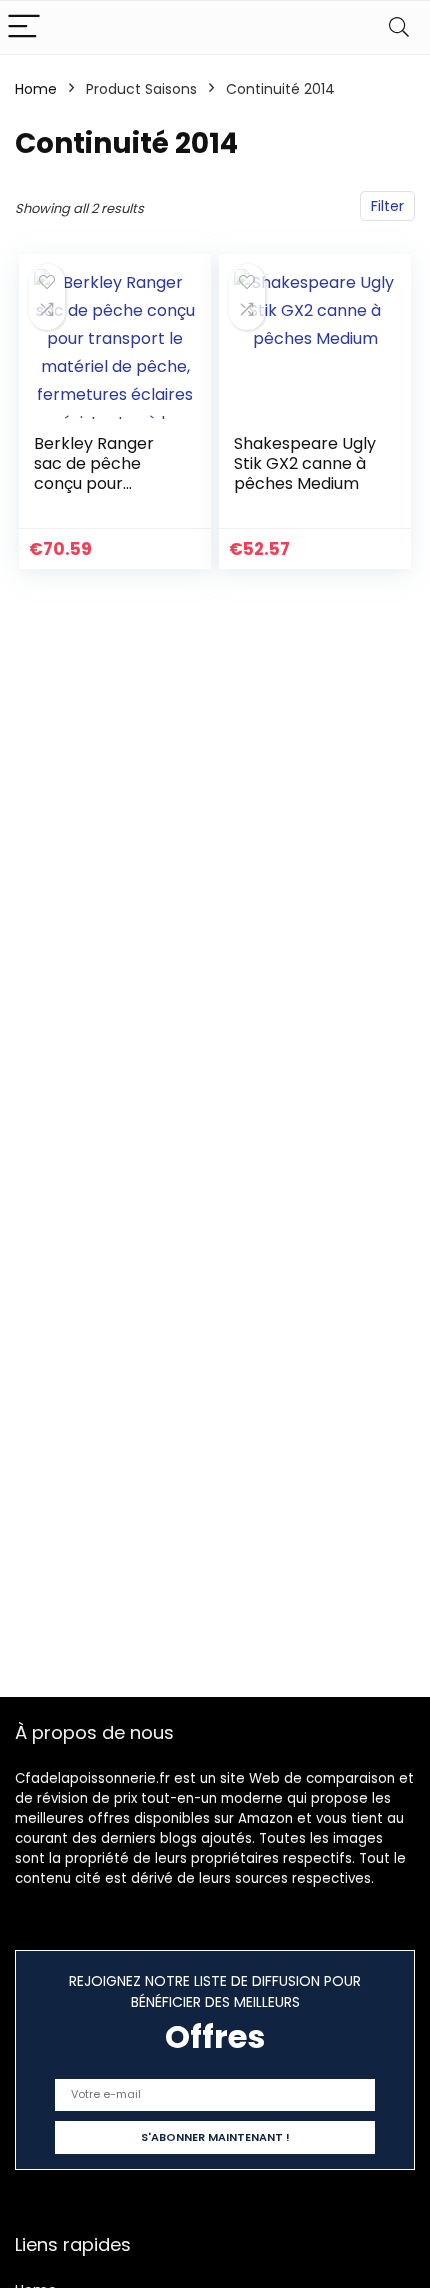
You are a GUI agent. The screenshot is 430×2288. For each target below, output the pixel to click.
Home (36, 89)
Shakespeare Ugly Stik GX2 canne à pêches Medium (305, 463)
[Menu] (24, 27)
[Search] (399, 27)
